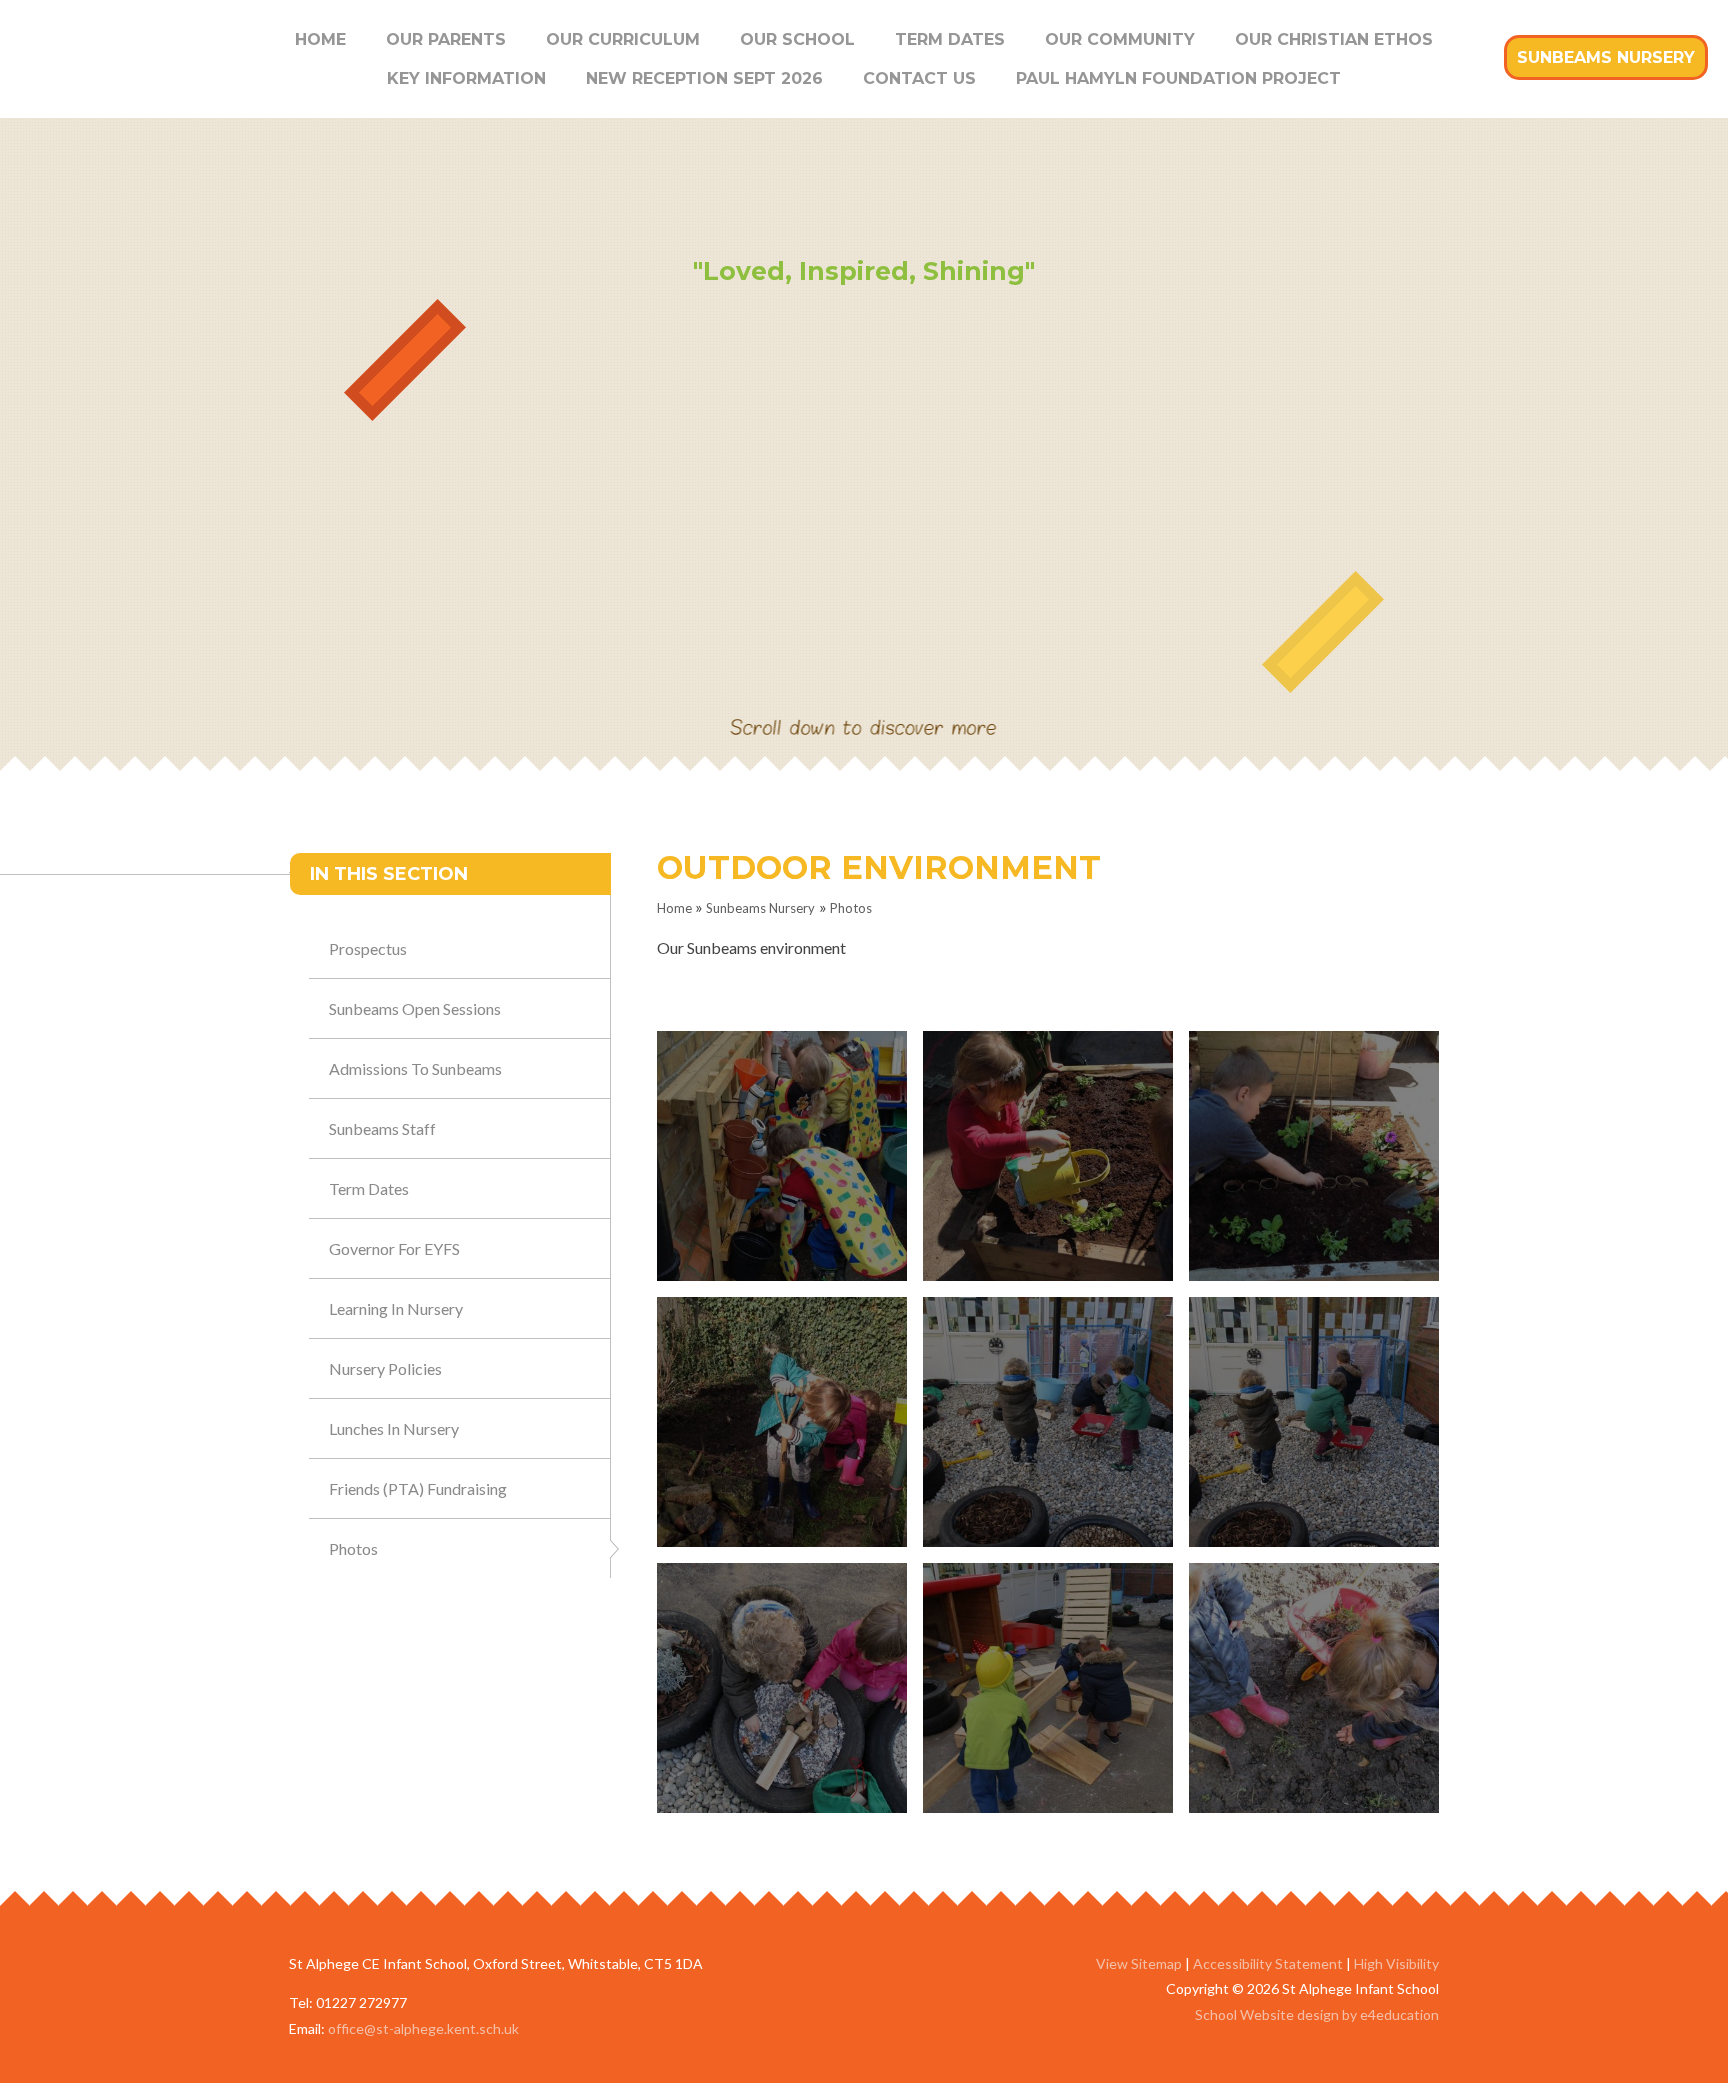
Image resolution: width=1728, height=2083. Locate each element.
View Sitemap (1139, 1963)
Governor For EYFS (394, 1248)
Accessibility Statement (1268, 1963)
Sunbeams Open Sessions (415, 1008)
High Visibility (1396, 1963)
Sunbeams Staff (382, 1128)
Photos (851, 908)
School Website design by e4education (1317, 2014)
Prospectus (368, 948)
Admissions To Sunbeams (415, 1068)
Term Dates (369, 1188)
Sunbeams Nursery (760, 908)
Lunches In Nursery (394, 1428)
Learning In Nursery (396, 1308)
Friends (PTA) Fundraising (418, 1488)
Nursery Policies (385, 1368)
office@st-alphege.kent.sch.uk (423, 2028)
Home (674, 908)
